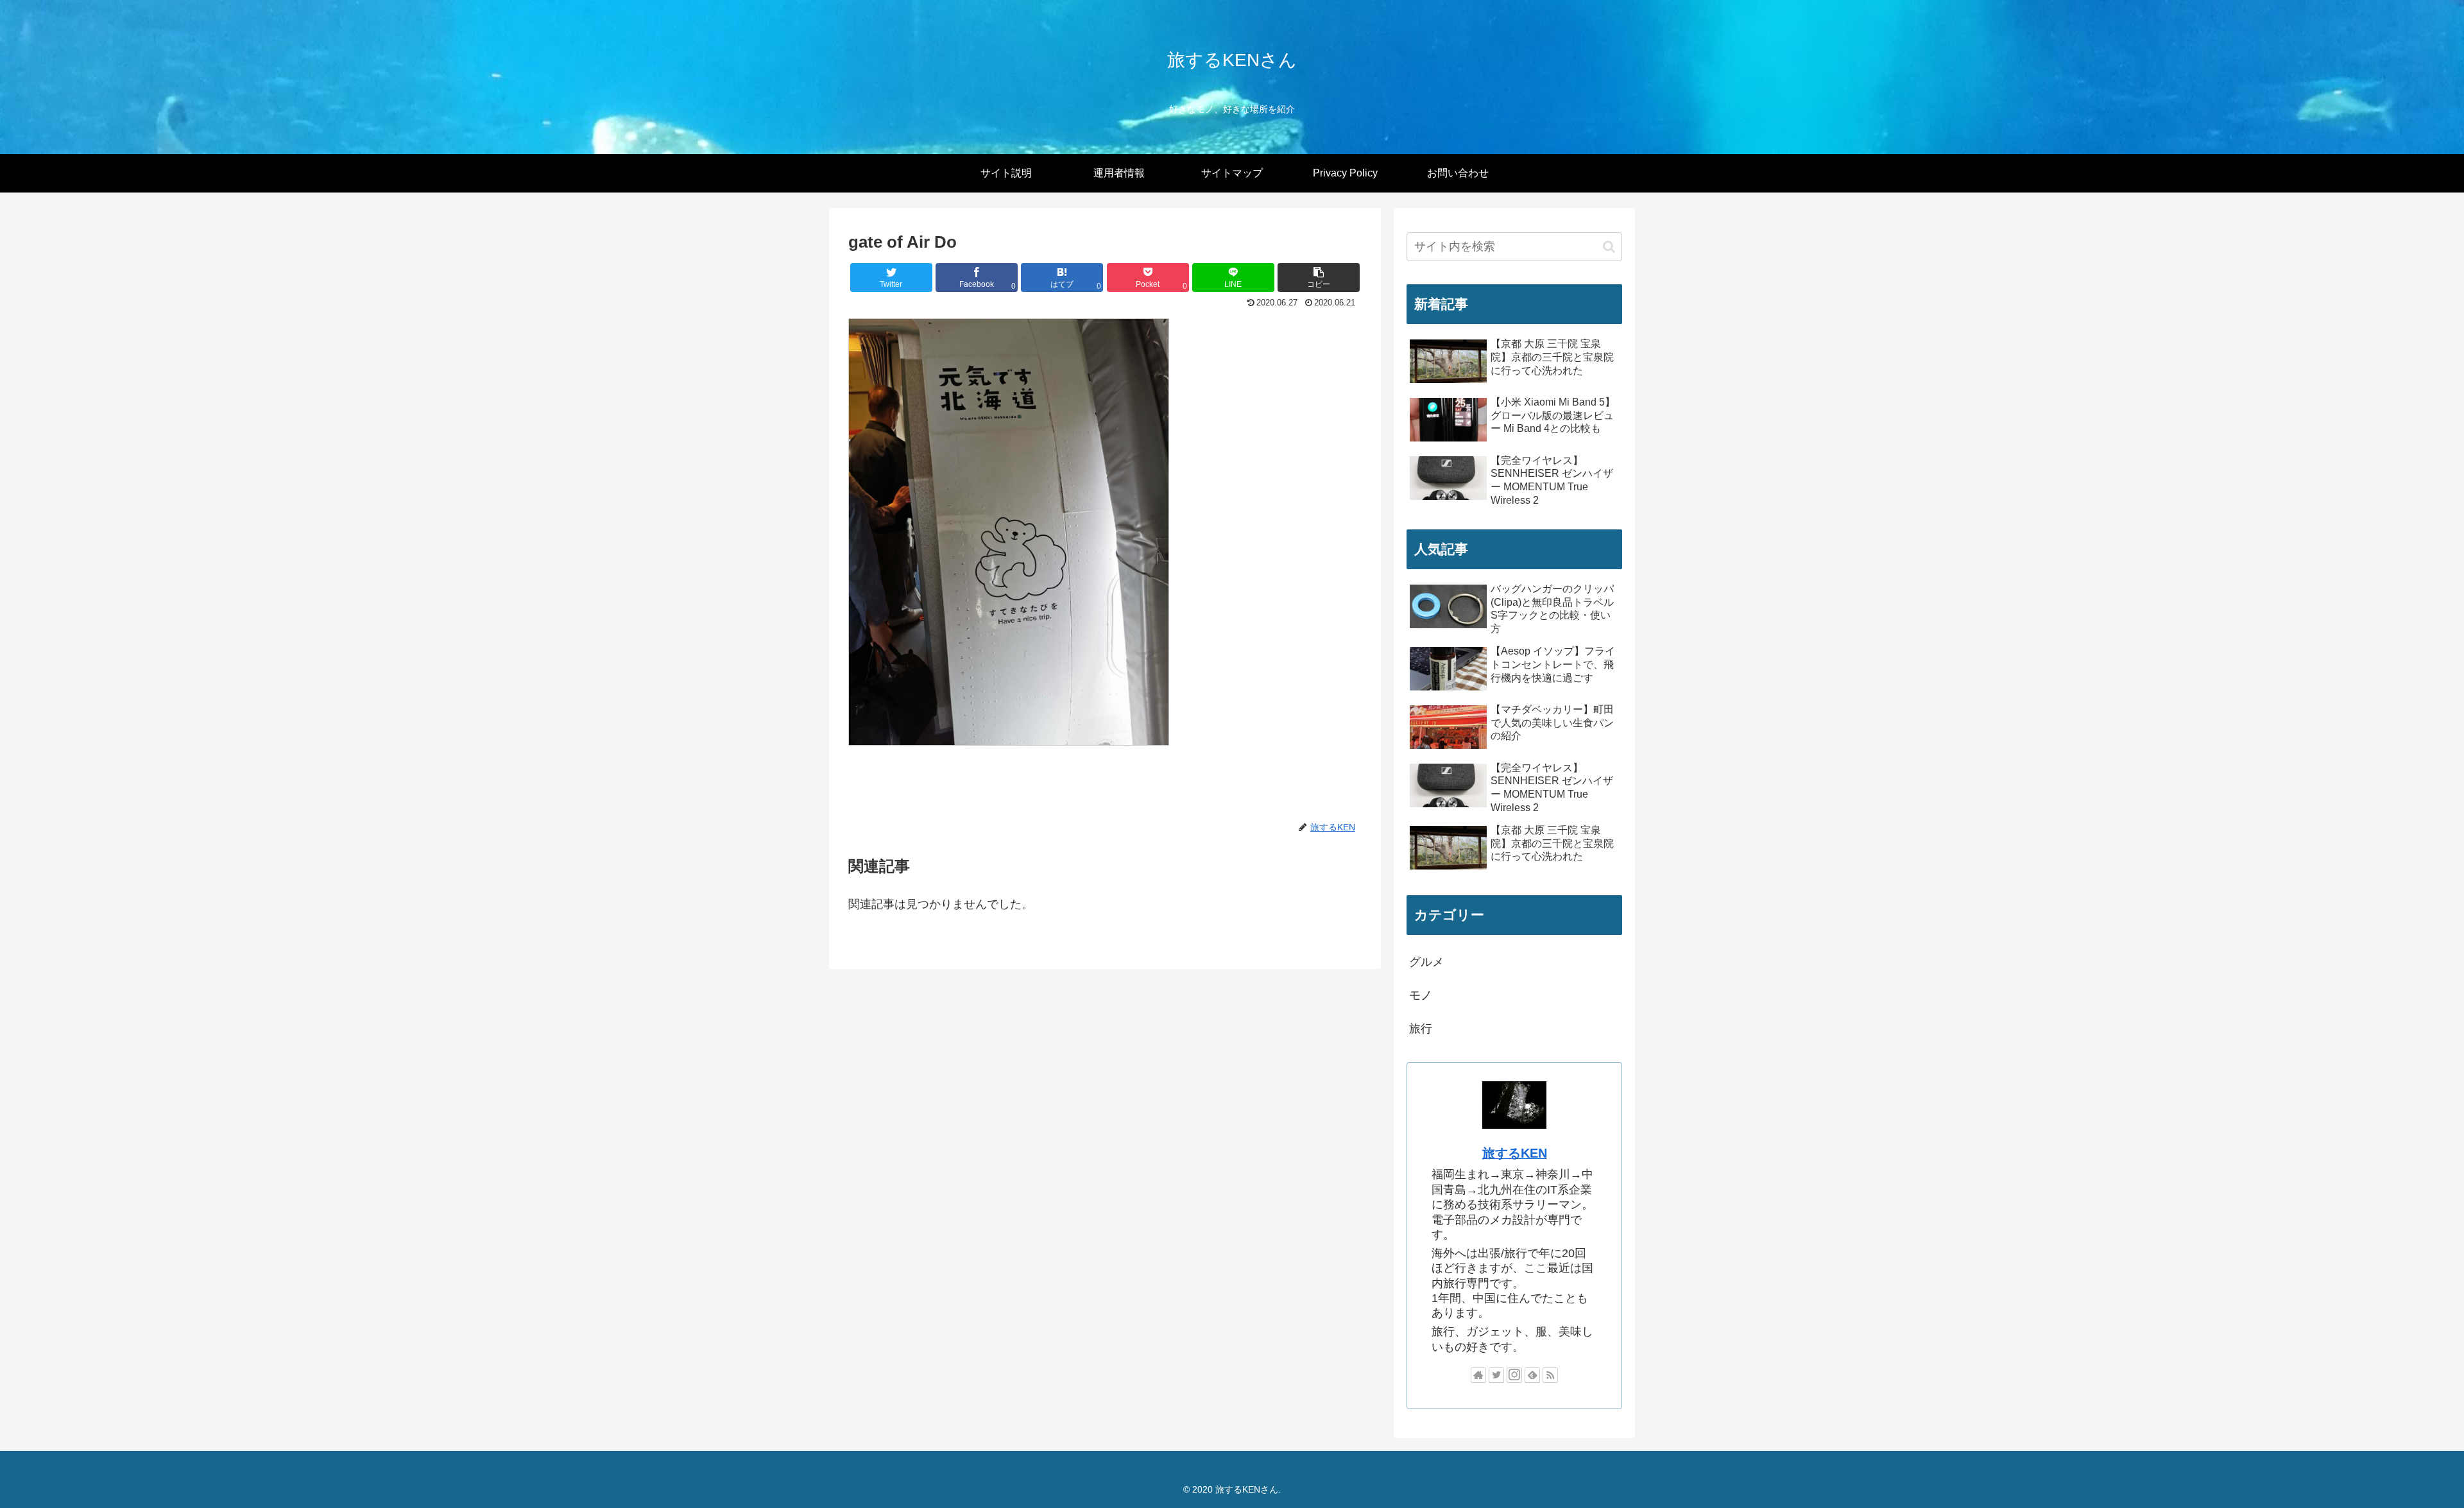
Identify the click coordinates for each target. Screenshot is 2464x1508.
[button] (1319, 278)
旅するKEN (1515, 1153)
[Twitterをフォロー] (1496, 1375)
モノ (1421, 995)
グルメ (1426, 962)
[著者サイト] (1478, 1375)
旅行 (1421, 1029)
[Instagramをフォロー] (1514, 1375)
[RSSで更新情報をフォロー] (1550, 1375)
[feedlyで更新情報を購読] (1532, 1375)
